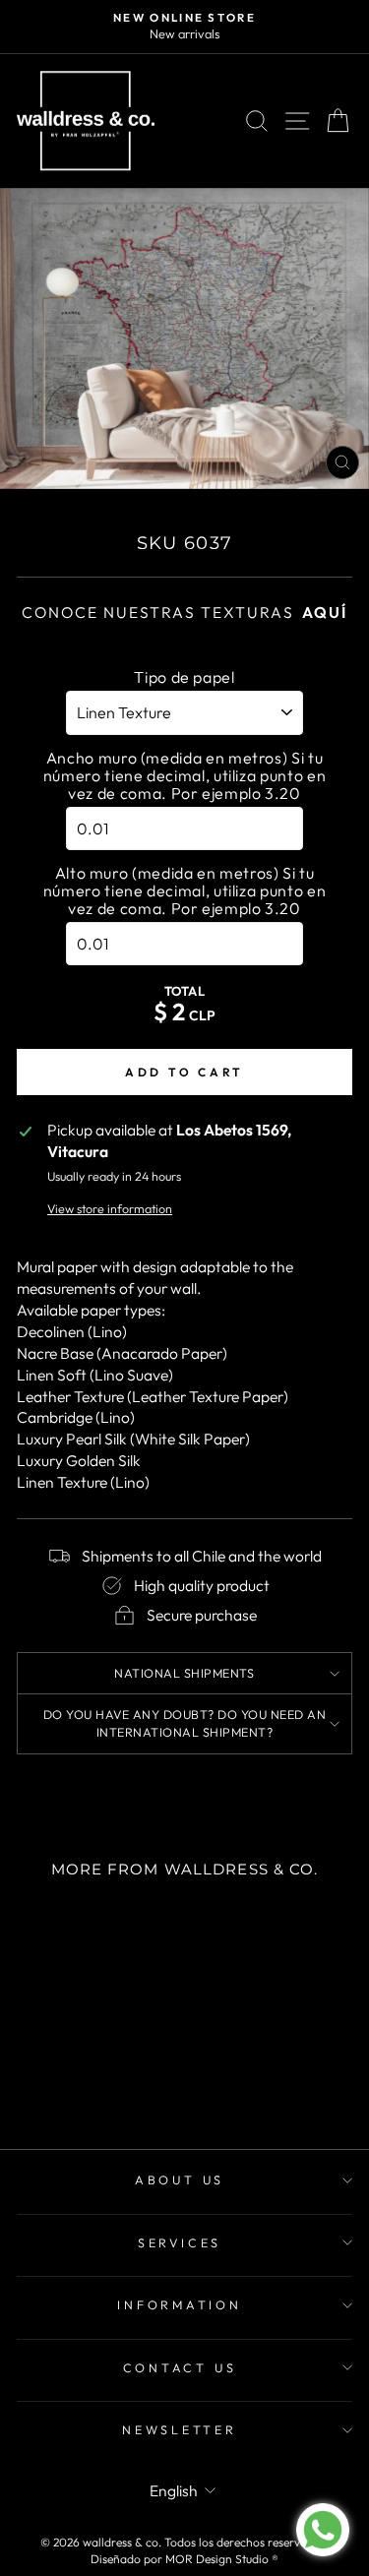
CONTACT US (180, 2367)
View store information (110, 1208)
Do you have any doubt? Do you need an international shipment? (185, 1723)
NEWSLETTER (180, 2429)
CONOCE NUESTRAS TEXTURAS (184, 612)
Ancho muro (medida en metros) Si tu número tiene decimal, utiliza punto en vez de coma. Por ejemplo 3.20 (184, 775)
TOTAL (185, 991)
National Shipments (184, 1673)
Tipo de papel (184, 677)
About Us (180, 2179)
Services (180, 2242)
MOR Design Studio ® (222, 2559)
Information (179, 2304)
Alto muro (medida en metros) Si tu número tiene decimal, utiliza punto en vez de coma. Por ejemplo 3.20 (184, 890)
